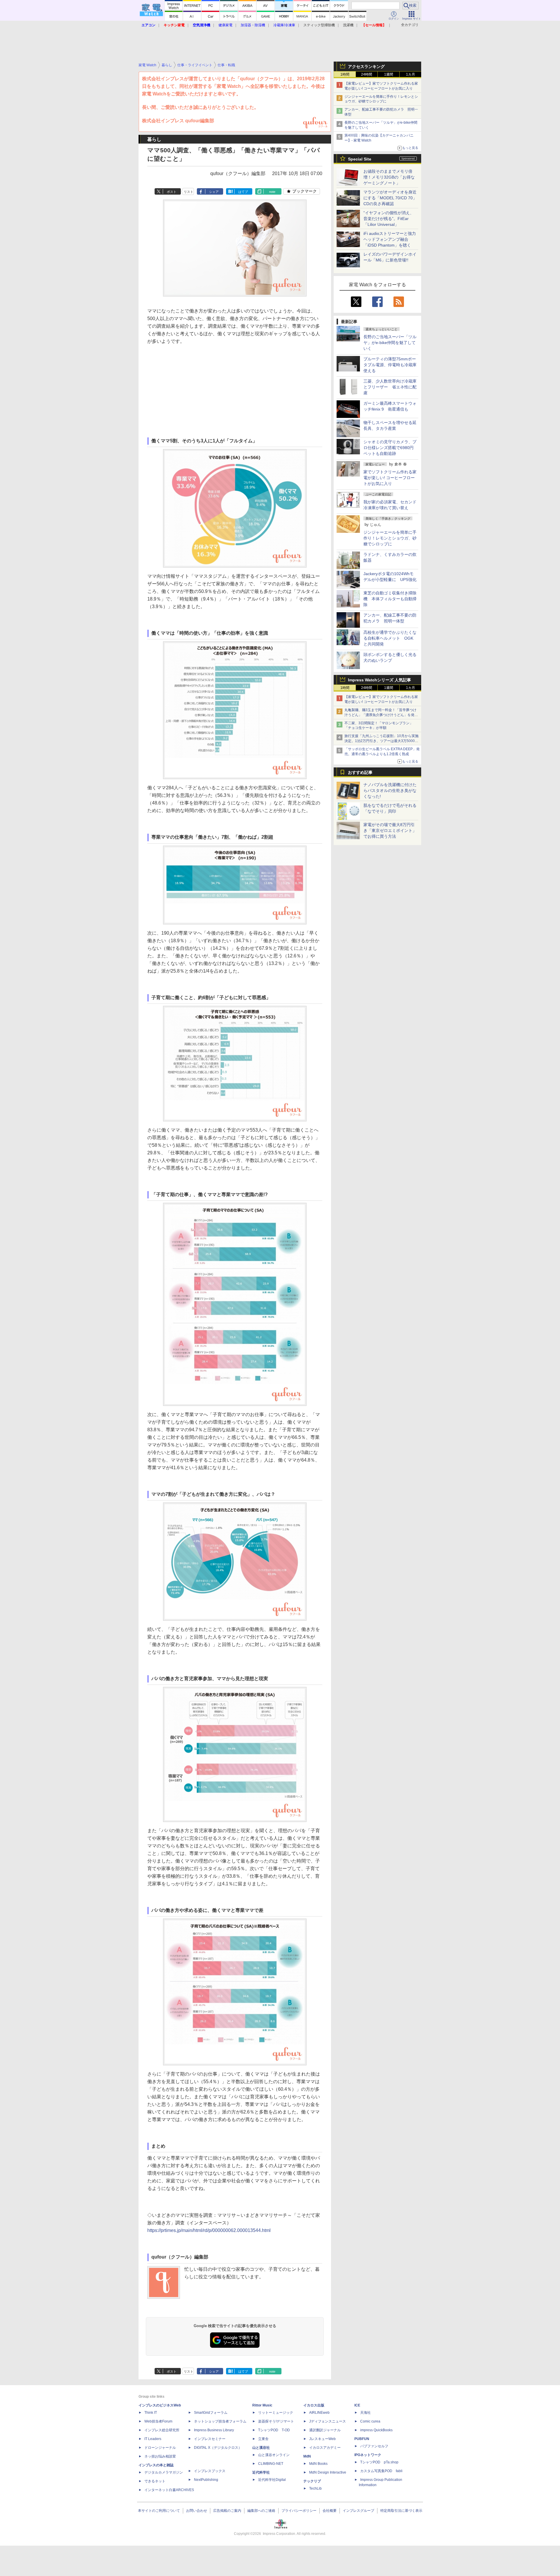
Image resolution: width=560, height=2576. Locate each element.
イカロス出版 (314, 2405)
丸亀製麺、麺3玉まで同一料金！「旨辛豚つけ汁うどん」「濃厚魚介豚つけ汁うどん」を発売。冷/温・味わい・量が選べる (380, 715)
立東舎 (263, 2439)
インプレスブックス (210, 2471)
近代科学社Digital (272, 2480)
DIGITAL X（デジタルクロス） (218, 2448)
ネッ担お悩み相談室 (160, 2456)
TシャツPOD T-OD (274, 2430)
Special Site (360, 159)
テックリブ (312, 2481)
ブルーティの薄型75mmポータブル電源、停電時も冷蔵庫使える (390, 365)
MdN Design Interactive (328, 2472)
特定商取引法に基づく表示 (401, 2511)
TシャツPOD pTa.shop (379, 2462)
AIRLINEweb (319, 2413)
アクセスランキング (366, 67)
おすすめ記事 (360, 772)
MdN (307, 2456)
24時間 (367, 74)
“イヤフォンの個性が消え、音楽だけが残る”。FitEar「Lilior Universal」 (389, 219)
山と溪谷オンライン (274, 2455)
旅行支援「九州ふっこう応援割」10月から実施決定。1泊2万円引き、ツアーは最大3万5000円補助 (381, 741)
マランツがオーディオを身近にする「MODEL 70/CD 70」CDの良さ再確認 (390, 198)
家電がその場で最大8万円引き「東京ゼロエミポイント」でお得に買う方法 (390, 830)
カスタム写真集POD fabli (381, 2471)
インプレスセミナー (210, 2439)
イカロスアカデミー (325, 2448)
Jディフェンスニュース (328, 2421)
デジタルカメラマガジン (164, 2472)
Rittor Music (262, 2405)
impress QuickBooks (376, 2430)
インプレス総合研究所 (162, 2430)
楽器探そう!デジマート (276, 2421)
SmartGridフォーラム (211, 2413)
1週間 (389, 74)
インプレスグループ (358, 2511)
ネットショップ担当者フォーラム (220, 2421)
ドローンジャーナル (160, 2448)
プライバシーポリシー (299, 2511)
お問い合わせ (197, 2511)
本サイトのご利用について (159, 2511)
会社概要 (330, 2511)
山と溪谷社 (261, 2448)
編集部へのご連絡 (261, 2511)
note (272, 192)
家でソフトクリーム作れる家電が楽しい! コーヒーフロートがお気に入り (390, 478)
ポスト (172, 192)
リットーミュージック (276, 2413)
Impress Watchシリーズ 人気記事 (379, 680)
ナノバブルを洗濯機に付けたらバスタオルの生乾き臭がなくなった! (390, 790)
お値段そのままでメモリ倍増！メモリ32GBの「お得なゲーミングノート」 (389, 177)
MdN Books (318, 2464)
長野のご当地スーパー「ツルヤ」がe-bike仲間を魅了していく (390, 343)
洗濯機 (348, 25)
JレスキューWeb (322, 2439)
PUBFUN (362, 2439)
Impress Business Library (214, 2430)
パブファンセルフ (374, 2446)
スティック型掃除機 (319, 25)
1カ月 (411, 74)
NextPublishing (206, 2480)
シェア (214, 192)
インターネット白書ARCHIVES (169, 2490)
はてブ (243, 192)
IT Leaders (153, 2439)
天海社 (365, 2413)
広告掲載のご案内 (227, 2511)
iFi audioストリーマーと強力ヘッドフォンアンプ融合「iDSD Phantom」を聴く (390, 239)
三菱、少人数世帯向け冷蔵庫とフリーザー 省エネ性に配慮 (390, 387)
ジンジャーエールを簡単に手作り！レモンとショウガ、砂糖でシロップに (390, 538)
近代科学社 (261, 2472)
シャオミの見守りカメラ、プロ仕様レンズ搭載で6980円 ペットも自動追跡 (391, 448)
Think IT (151, 2413)
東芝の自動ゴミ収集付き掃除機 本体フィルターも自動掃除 (390, 599)
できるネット (155, 2481)
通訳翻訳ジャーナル (325, 2430)
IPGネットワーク (368, 2455)
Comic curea (370, 2421)
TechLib (315, 2488)
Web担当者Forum (158, 2421)
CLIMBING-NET (271, 2464)
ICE (357, 2405)
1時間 (345, 74)
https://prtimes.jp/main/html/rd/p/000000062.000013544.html (209, 2230)
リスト (189, 192)
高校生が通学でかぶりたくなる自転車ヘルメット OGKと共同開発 (390, 638)
